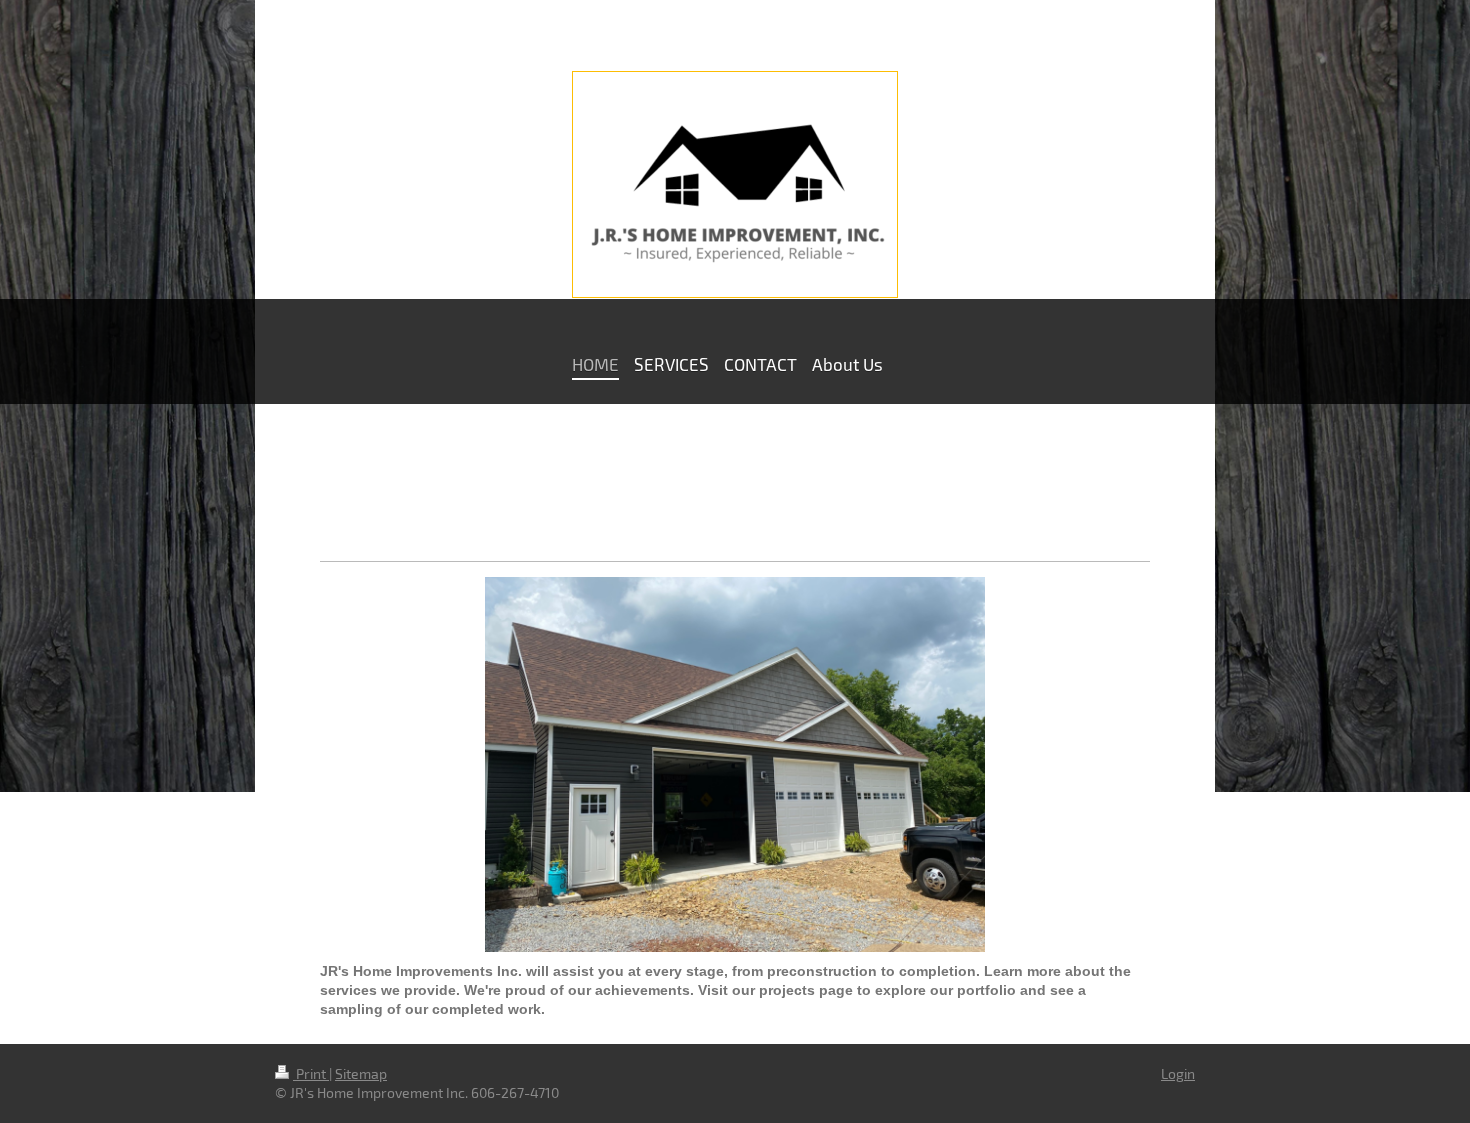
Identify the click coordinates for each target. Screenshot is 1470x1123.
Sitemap (361, 1073)
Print (311, 1073)
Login (1178, 1073)
